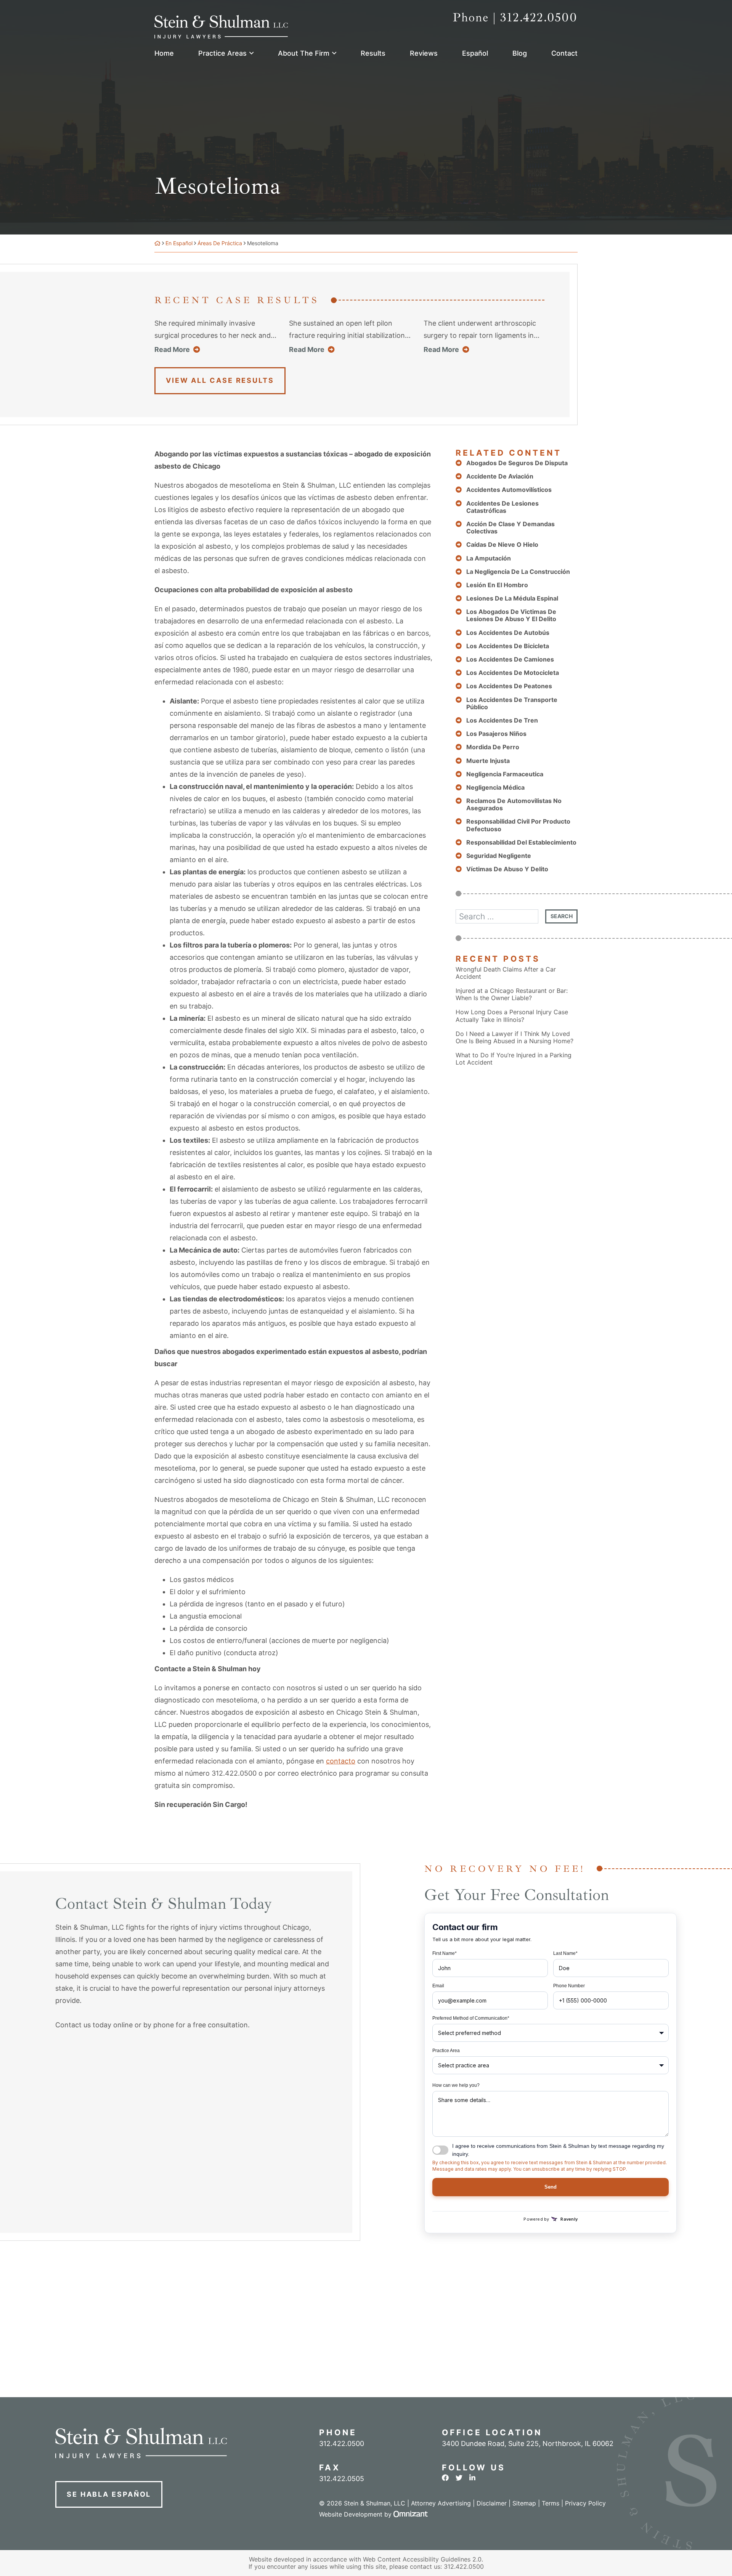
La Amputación (489, 558)
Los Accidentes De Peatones (509, 686)
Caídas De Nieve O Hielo (502, 545)
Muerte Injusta (488, 761)
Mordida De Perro (493, 747)
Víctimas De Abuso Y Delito (507, 869)
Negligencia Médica (495, 788)
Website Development (351, 2514)
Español (475, 53)
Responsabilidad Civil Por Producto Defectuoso (518, 825)
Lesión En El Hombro (497, 585)
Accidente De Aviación (500, 476)
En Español (179, 243)
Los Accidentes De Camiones (510, 659)
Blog (520, 53)
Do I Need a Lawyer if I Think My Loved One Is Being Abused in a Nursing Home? (514, 1037)
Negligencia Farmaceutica (505, 774)
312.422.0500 (464, 2566)
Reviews (424, 53)
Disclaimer (492, 2503)
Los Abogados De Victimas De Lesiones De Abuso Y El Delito (511, 615)
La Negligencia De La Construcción (518, 572)
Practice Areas (222, 53)
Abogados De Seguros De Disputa (517, 463)
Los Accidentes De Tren (502, 720)
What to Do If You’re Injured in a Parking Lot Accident (514, 1059)
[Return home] (157, 243)
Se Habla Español (109, 2494)
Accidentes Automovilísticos (509, 490)
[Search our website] (500, 916)
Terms (551, 2503)
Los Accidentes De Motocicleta (513, 673)
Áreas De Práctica (220, 243)
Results (373, 53)
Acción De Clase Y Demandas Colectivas (510, 528)
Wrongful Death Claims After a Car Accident (506, 973)
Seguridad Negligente (499, 856)
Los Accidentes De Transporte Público (512, 703)
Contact (564, 53)
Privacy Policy (585, 2503)
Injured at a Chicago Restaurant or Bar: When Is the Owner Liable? (512, 994)
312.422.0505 (342, 2479)
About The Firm (304, 53)
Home (164, 53)
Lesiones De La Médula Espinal (512, 598)
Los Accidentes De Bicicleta (508, 646)
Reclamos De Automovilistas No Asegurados (514, 805)
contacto (341, 1761)
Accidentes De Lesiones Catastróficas (502, 507)
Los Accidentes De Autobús (508, 633)
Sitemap (524, 2503)
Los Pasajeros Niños (496, 734)
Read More (177, 349)
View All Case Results (220, 380)
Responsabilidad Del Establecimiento (521, 842)
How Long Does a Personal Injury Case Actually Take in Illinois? (512, 1016)
